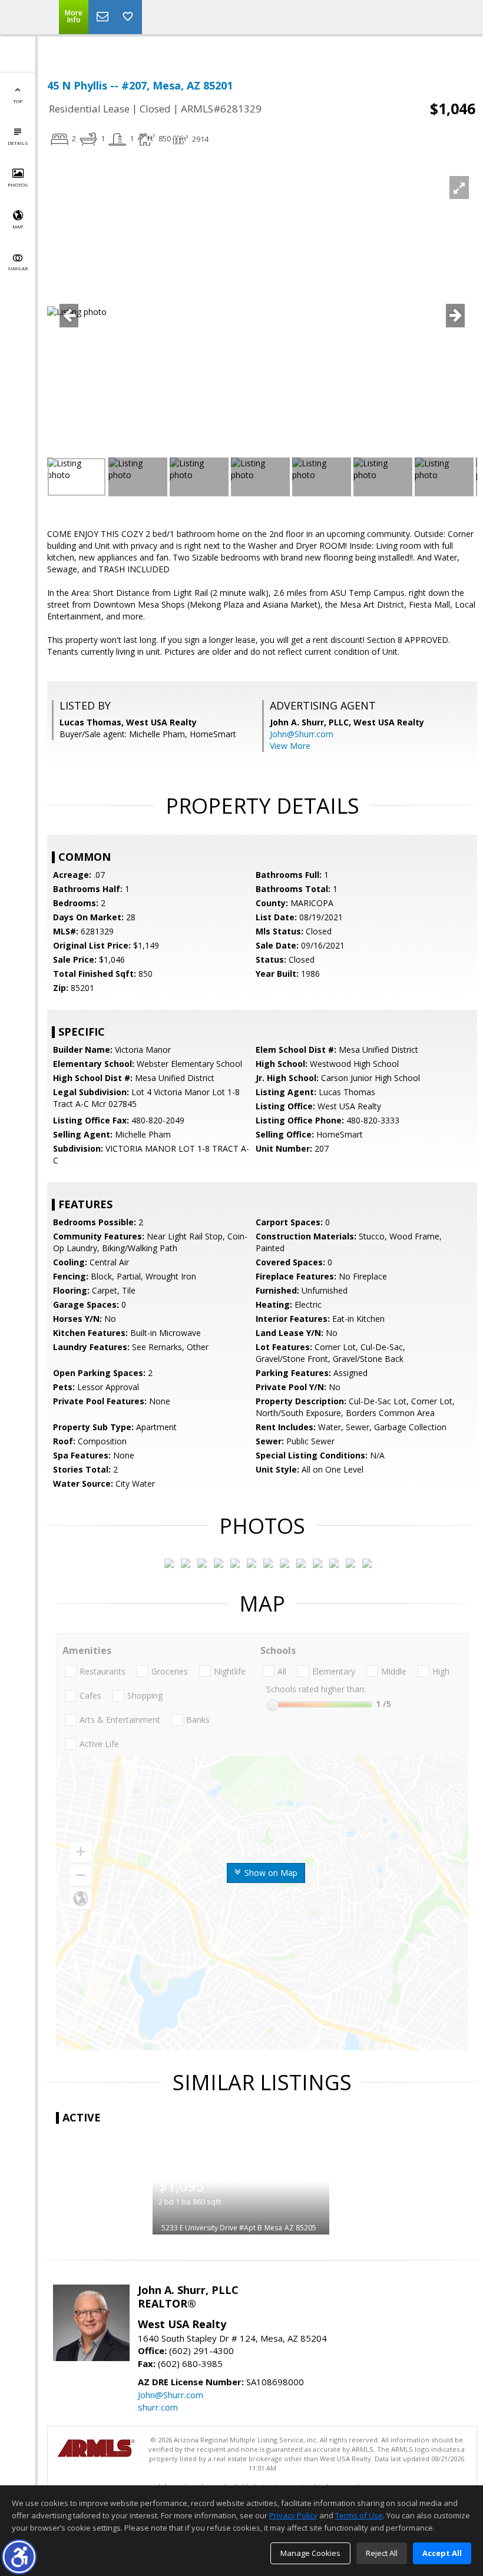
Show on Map (270, 1873)
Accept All (442, 2553)
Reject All (382, 2553)
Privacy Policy (293, 2515)
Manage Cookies (310, 2553)
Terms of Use (359, 2515)
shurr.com (158, 2407)
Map (18, 226)
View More (290, 746)
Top (18, 101)
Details (18, 143)
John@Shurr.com (302, 734)
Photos (18, 185)
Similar (18, 268)
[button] (19, 2557)
